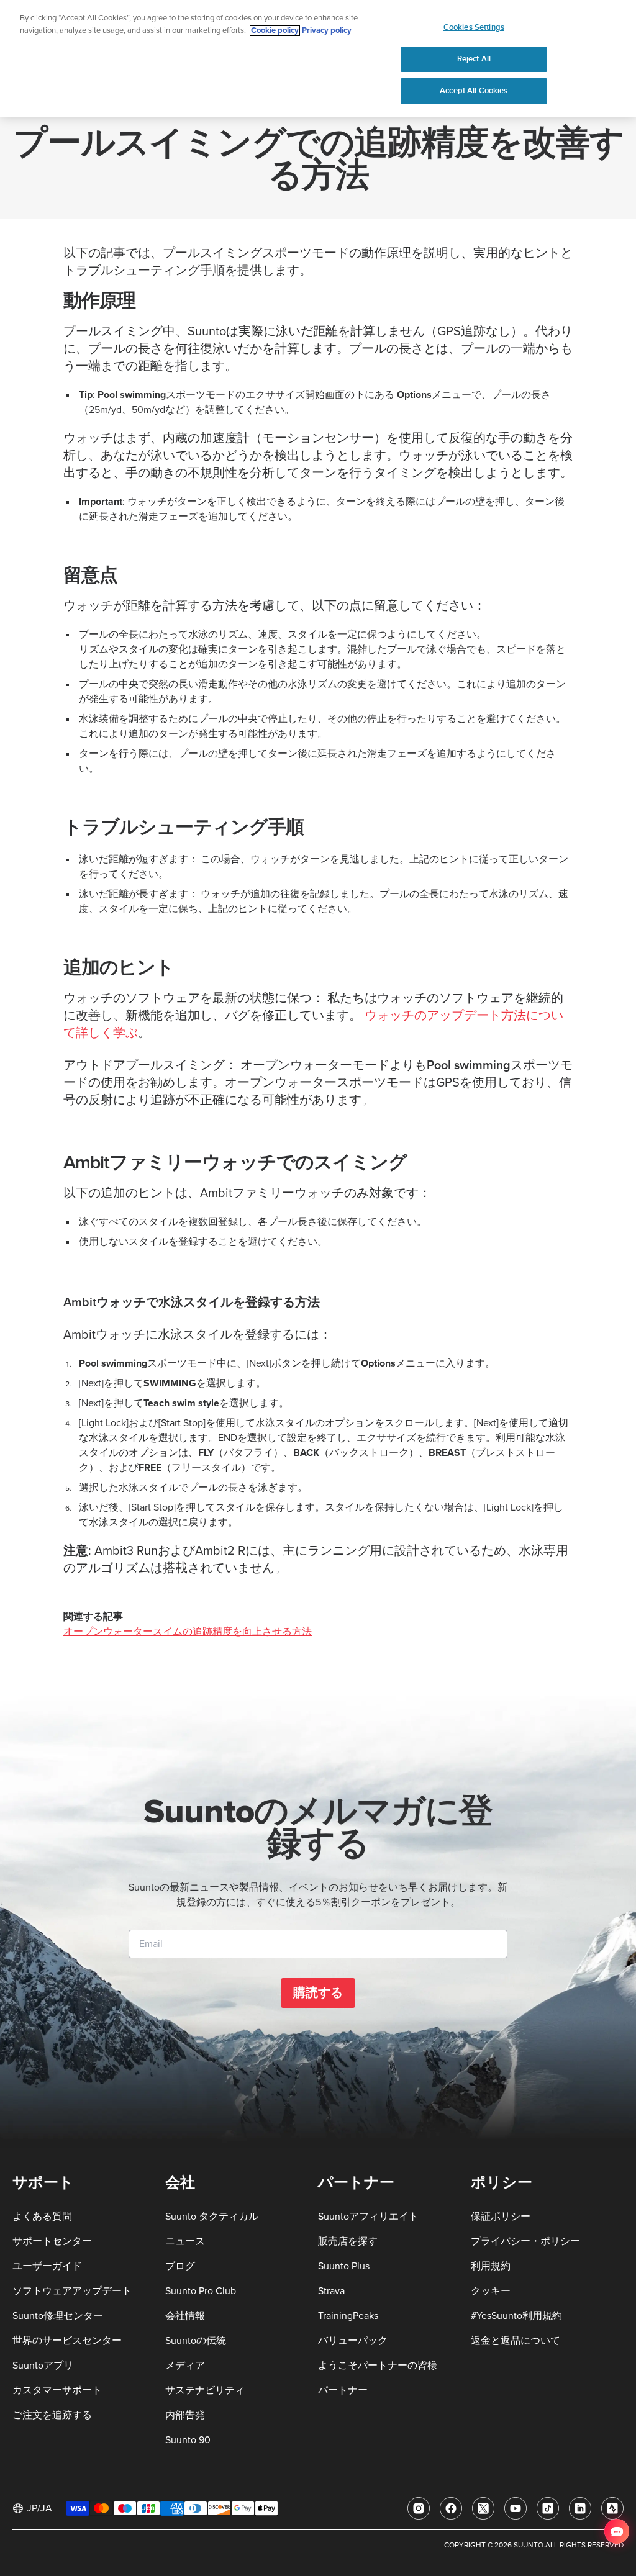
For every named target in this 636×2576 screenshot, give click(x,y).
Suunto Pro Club (201, 2291)
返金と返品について (516, 2341)
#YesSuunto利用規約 (516, 2316)
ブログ (180, 2266)
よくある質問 (42, 2217)
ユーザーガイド (47, 2266)
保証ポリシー (501, 2217)
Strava (331, 2291)
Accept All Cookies (474, 91)
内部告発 (185, 2415)
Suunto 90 (188, 2440)
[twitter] (483, 2508)
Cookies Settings (474, 27)
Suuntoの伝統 (196, 2341)
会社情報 (185, 2316)
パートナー (343, 2390)
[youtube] (516, 2508)
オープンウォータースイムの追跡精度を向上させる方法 (188, 1632)
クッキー (491, 2291)
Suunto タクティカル (212, 2217)
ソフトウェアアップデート (72, 2291)
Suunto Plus (344, 2266)
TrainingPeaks (348, 2316)
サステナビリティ (205, 2390)
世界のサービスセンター (67, 2341)
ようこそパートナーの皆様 (378, 2366)
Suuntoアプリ (43, 2366)
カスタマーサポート (57, 2390)
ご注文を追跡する (52, 2415)
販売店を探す (348, 2241)
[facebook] (451, 2508)
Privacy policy (327, 31)
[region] (318, 58)
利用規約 (491, 2266)
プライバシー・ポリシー (525, 2241)
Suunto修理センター (58, 2316)
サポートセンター (52, 2241)
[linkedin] (580, 2508)
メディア (185, 2366)
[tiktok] (548, 2508)
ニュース (185, 2241)
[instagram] (419, 2508)
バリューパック (353, 2341)
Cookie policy (275, 31)
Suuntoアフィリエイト (368, 2217)
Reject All (474, 59)
